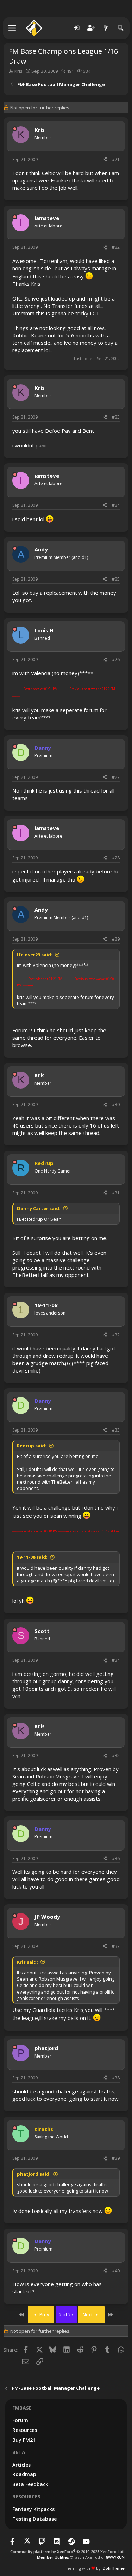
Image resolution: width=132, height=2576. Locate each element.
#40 (116, 2271)
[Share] (105, 160)
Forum (20, 2420)
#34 (116, 1660)
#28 (116, 858)
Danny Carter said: (39, 1208)
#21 (116, 159)
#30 (116, 1105)
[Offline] (15, 129)
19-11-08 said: (32, 1557)
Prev (44, 2314)
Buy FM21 (24, 2440)
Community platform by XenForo (67, 2552)
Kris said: (27, 1962)
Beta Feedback (30, 2484)
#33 (116, 1430)
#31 (116, 1193)
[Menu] (12, 28)
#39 (116, 2158)
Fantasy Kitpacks (33, 2509)
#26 (116, 660)
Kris (18, 71)
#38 (116, 2078)
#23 (116, 417)
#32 (116, 1335)
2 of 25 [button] (66, 2314)
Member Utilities (53, 2557)
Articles (21, 2465)
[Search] (121, 28)
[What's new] (106, 28)
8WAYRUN (115, 2557)
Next (88, 2314)
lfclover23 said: (35, 955)
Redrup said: (32, 1446)
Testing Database (34, 2519)
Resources (25, 2430)
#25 (116, 579)
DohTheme (114, 2568)
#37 (116, 1946)
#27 (116, 777)
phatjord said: (34, 2174)
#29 (116, 939)
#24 (116, 505)
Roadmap (24, 2474)
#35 (116, 1755)
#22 (116, 247)
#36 (116, 1858)
